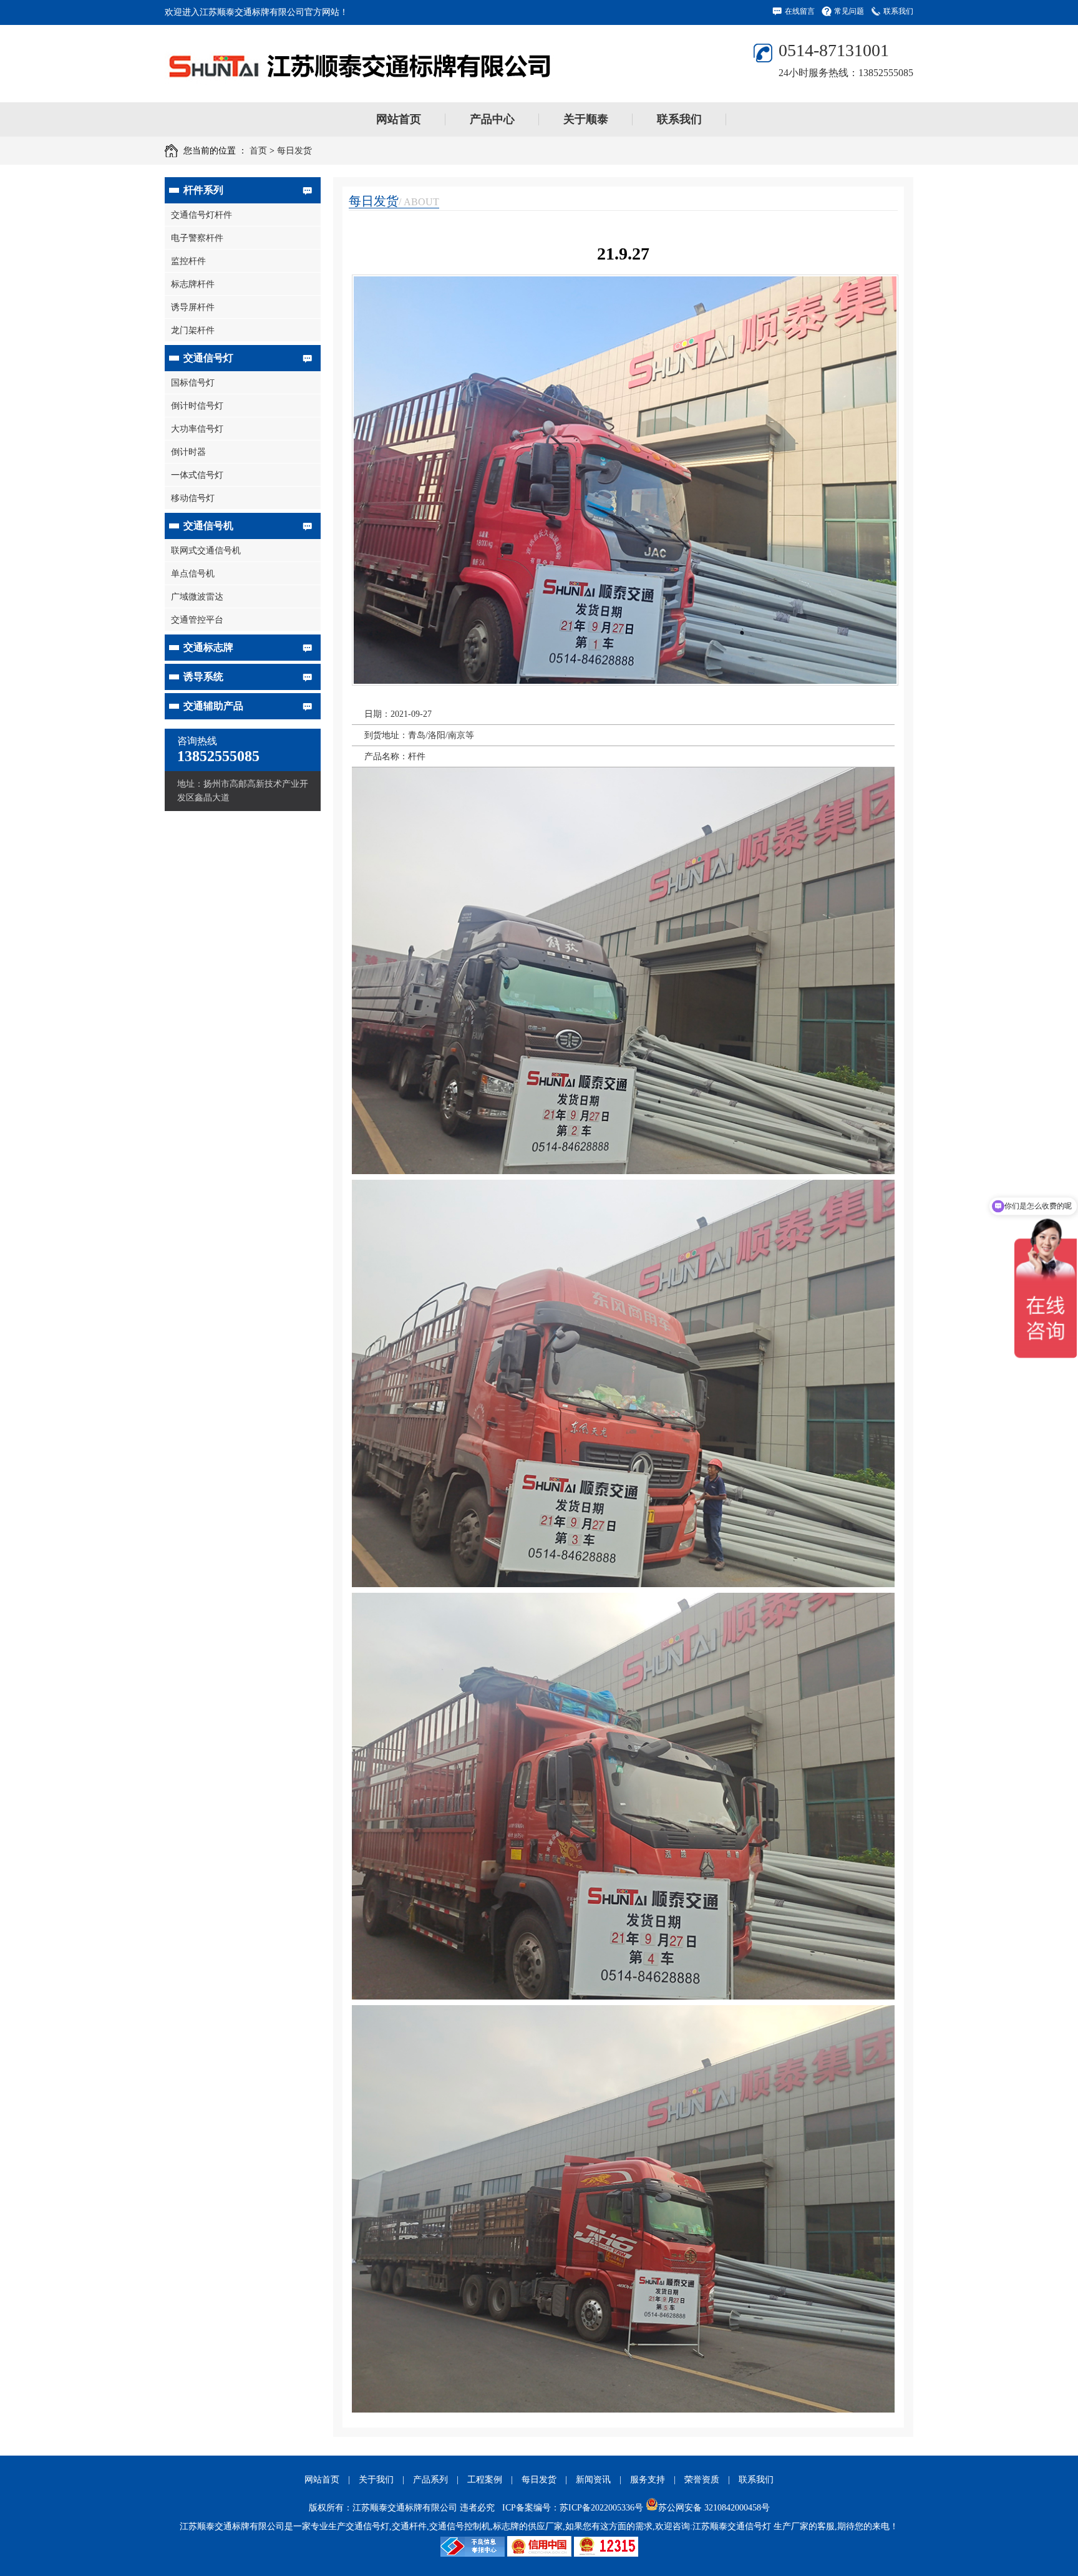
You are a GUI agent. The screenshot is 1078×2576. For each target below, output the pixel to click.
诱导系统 (203, 677)
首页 (258, 151)
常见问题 (849, 11)
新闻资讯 (593, 2480)
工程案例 (485, 2480)
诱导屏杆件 (193, 307)
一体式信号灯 (197, 475)
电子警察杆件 (197, 238)
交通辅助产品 (213, 706)
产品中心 (492, 119)
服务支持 (648, 2480)
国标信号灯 (193, 383)
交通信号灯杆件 (202, 215)
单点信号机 (193, 574)
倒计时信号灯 (197, 406)
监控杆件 (188, 261)
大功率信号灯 (197, 429)
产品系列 (430, 2480)
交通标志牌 (208, 647)
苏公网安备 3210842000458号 (714, 2508)
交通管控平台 (197, 620)
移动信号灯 (193, 498)
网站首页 (399, 119)
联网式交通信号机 (206, 551)
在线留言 (800, 11)
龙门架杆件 (193, 330)
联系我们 (898, 11)
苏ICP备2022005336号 (601, 2508)
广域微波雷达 (197, 597)
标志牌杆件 (193, 284)
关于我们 (376, 2480)
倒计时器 (188, 452)
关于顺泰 (586, 119)
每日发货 (294, 151)
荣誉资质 (702, 2480)
